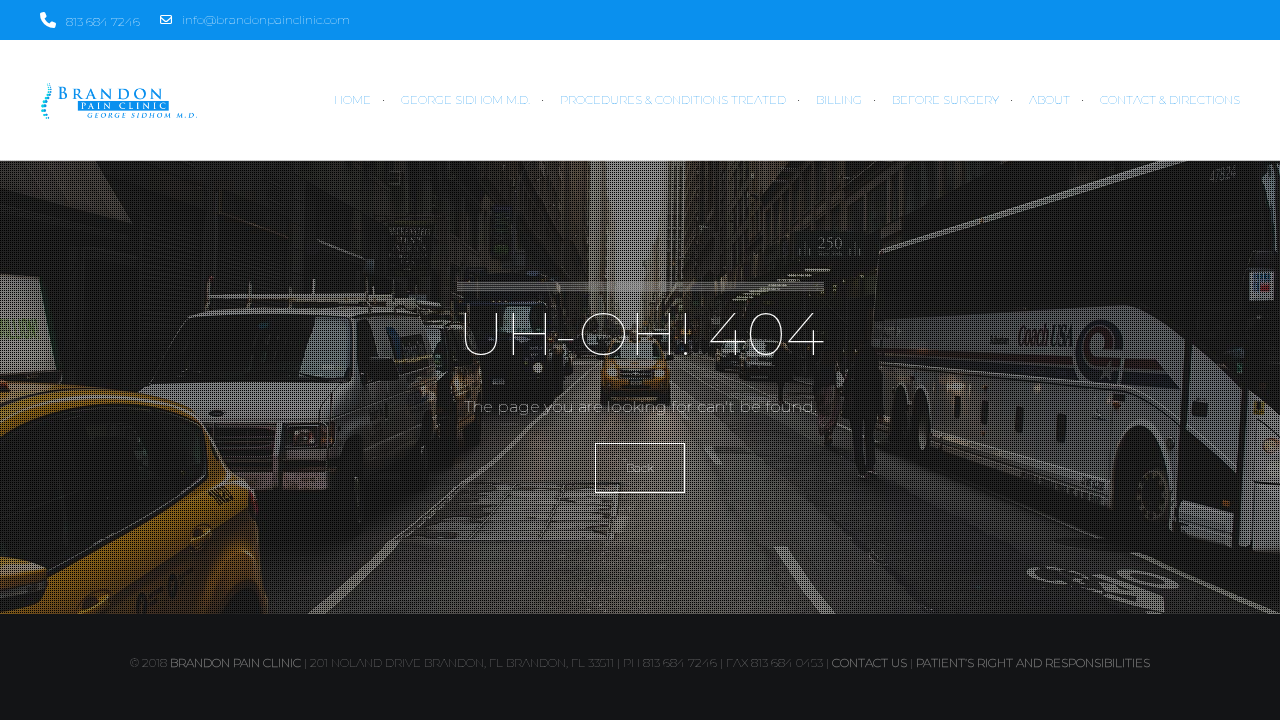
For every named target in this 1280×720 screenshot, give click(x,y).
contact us (869, 662)
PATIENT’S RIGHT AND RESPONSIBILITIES (1033, 662)
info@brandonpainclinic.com (266, 19)
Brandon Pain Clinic (235, 662)
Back (640, 467)
